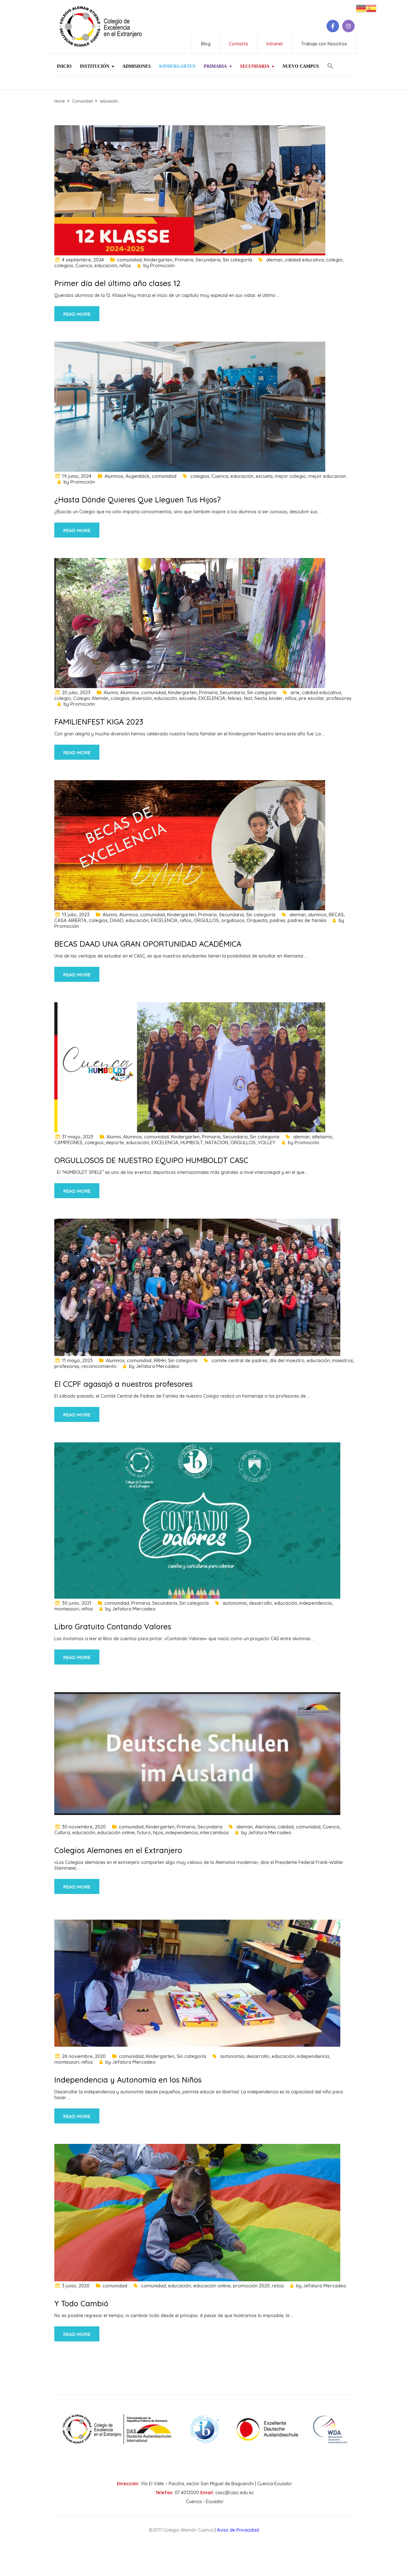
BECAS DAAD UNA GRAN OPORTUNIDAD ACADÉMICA (148, 944)
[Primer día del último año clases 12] (190, 190)
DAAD (117, 920)
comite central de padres (239, 1360)
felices (235, 698)
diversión (142, 698)
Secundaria (255, 66)
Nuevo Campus (301, 66)
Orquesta (257, 920)
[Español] (371, 8)
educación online (116, 1832)
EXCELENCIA (212, 698)
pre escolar (312, 698)
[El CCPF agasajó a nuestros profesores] (197, 1287)
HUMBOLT (192, 1142)
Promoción (162, 265)
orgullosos (233, 920)
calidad (286, 1827)
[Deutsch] (361, 8)
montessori (67, 1609)
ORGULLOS (206, 920)
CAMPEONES (68, 1142)
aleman (274, 260)
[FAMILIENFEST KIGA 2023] (190, 623)
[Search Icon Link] (330, 63)
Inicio (64, 66)
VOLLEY (267, 1142)
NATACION (217, 1142)
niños (125, 265)
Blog (206, 44)
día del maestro (287, 1360)
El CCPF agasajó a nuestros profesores (123, 1384)
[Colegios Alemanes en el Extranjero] (197, 1753)
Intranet (275, 44)
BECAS (336, 915)
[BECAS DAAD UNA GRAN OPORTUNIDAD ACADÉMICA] (190, 845)
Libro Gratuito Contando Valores (113, 1626)
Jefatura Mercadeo (158, 1366)
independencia (316, 1603)
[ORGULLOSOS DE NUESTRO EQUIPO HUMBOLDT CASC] (190, 1067)
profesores (339, 698)
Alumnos (114, 476)
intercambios (214, 1832)
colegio (334, 260)
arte (295, 692)
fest (248, 698)
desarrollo (260, 1603)
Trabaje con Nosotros (324, 44)
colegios (64, 265)
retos (278, 2286)
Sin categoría (237, 260)
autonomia (235, 1603)
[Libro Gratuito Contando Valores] (197, 1520)
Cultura (62, 1832)
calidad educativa (304, 260)
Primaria (215, 66)
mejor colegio (290, 476)
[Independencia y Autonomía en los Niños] (197, 1982)
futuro (144, 1832)
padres (278, 920)
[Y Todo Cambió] (197, 2212)
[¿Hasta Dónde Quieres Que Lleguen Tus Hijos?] (190, 406)
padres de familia (307, 920)
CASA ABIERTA (70, 920)
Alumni (111, 692)
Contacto (239, 44)
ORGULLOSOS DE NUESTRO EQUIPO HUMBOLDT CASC (151, 1160)
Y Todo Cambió (81, 2303)
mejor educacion (327, 476)
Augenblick (138, 476)
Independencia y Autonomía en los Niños (128, 2080)
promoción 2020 (251, 2286)
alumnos (317, 915)
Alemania (265, 1827)
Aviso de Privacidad (238, 2530)
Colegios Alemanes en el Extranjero (118, 1850)
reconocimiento (99, 1366)
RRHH (160, 1360)
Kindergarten (177, 66)
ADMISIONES (137, 66)
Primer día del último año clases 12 (117, 283)
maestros (343, 1360)
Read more (77, 314)
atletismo (322, 1137)
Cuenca (84, 265)
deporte (115, 1142)
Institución (95, 66)
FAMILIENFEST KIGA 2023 (99, 722)
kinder (276, 698)
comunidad (129, 260)
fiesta (261, 698)
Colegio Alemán (91, 698)
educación (106, 265)
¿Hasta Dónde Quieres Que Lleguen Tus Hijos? (138, 500)
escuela (264, 476)
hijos (158, 1832)
